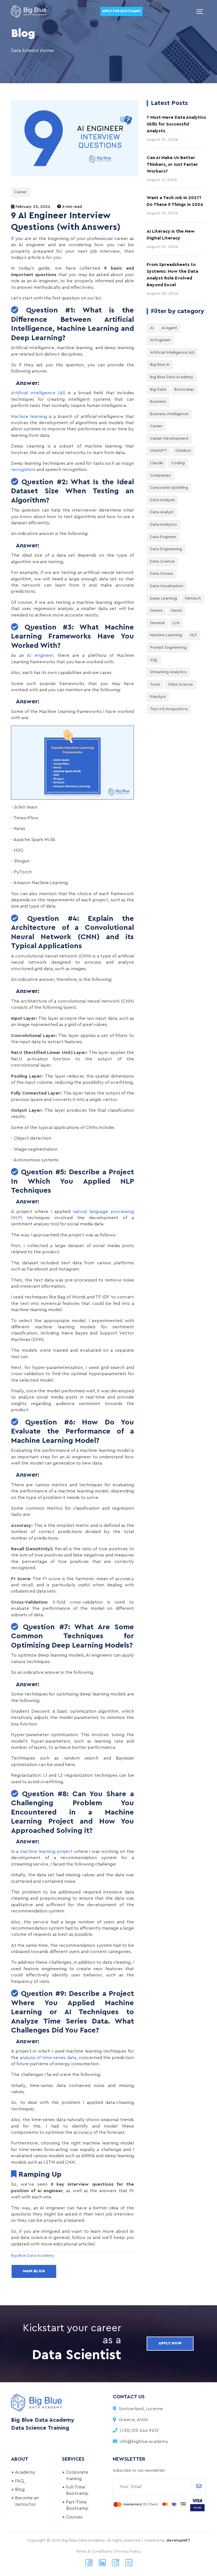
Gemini (156, 611)
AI (152, 328)
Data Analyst (162, 512)
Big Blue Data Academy (172, 377)
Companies (160, 475)
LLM (176, 623)
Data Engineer (163, 537)
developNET (178, 2540)
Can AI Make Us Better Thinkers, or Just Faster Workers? (172, 164)
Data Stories (162, 574)
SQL (154, 660)
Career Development (169, 439)
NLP (194, 635)
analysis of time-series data (48, 2058)
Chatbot (183, 451)
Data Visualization (167, 586)
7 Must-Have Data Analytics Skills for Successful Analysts (176, 124)
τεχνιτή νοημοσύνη (169, 709)
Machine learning (29, 417)
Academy (25, 2472)
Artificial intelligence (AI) (38, 393)
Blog (20, 2489)
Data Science (162, 562)
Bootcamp (184, 389)
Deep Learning (163, 598)
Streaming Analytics (168, 672)
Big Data (158, 389)
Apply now (170, 2343)
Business (158, 402)
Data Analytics (163, 525)
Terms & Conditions (94, 2551)
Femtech (193, 598)
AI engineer (40, 655)
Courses (74, 2517)
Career (21, 192)
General (157, 623)
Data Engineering (166, 549)
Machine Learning (166, 635)
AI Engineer (160, 340)
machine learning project (46, 1851)
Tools (155, 684)
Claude (157, 463)
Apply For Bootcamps (121, 11)
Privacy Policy (128, 2551)
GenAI (176, 611)
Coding (178, 463)
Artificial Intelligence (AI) (172, 353)
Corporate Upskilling (169, 488)
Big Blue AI (160, 365)
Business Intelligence (169, 414)
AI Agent (169, 328)
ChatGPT (159, 451)
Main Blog (34, 2271)
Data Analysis (162, 500)
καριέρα (158, 697)
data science (181, 684)
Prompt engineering (168, 648)
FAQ (19, 2481)
